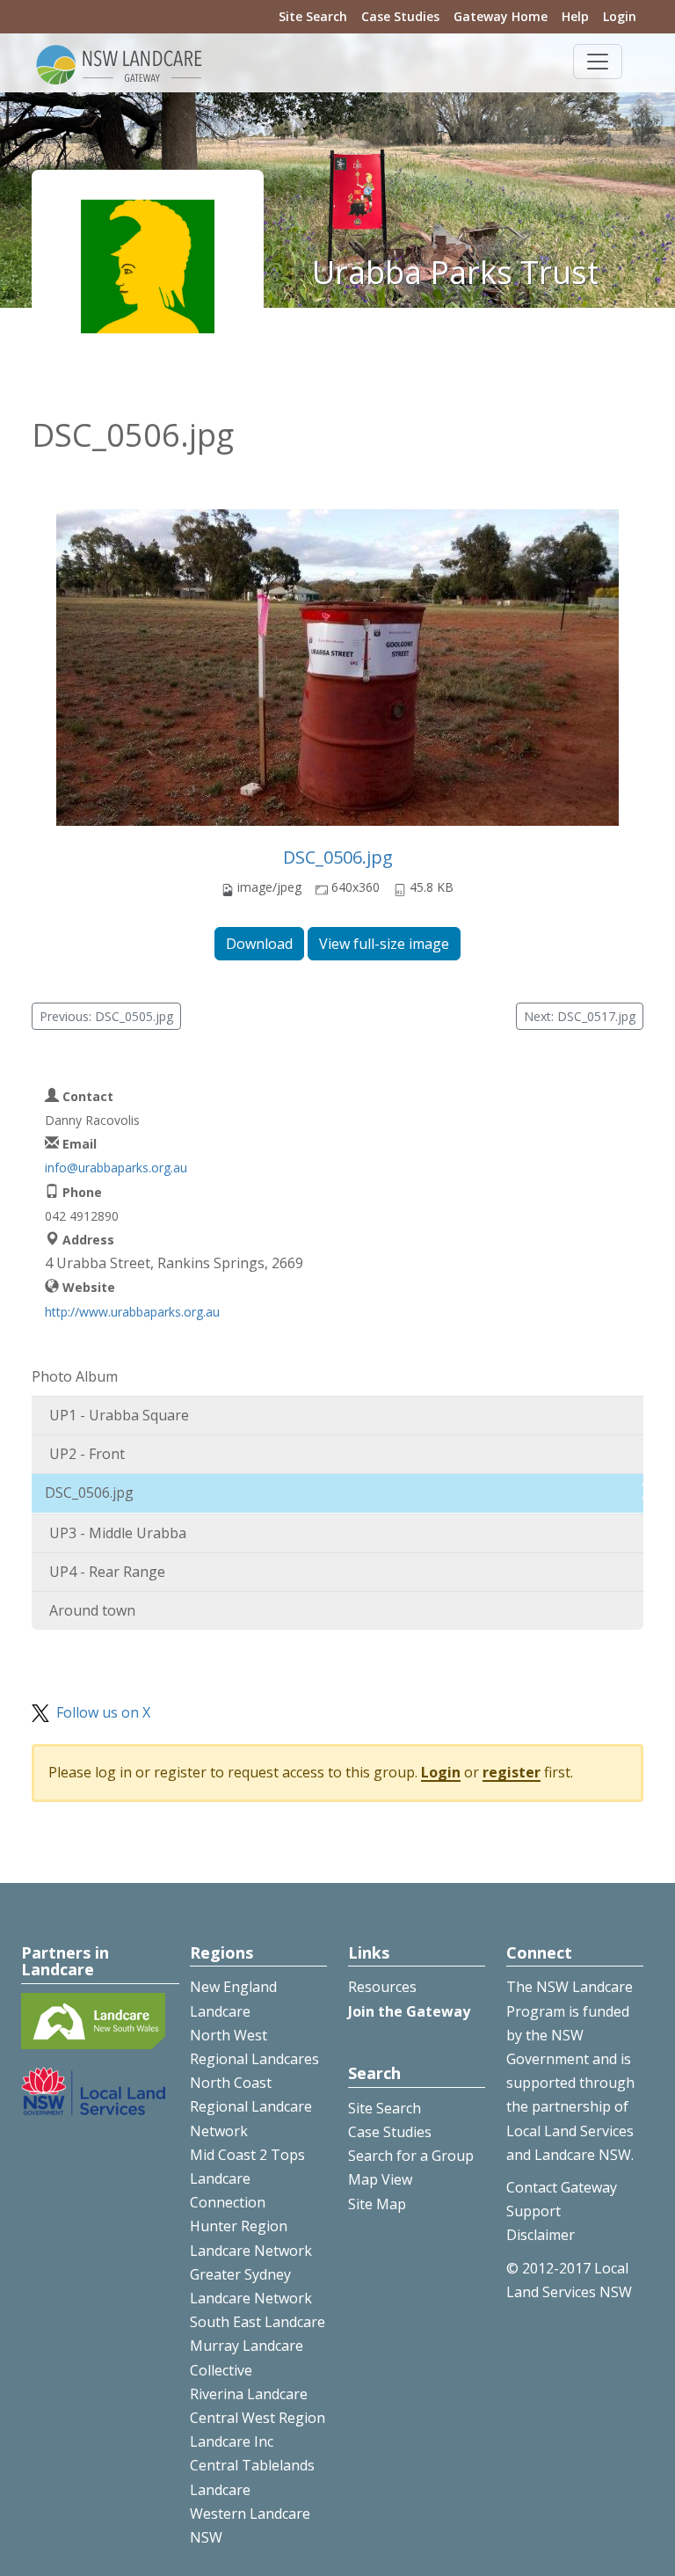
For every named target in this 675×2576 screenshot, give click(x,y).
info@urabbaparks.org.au (116, 1168)
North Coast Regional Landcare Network (251, 2106)
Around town (92, 1610)
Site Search (313, 16)
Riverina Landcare (249, 2394)
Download (259, 944)
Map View (380, 2179)
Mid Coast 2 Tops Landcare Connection (247, 2178)
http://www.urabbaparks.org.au (132, 1312)
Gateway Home (501, 16)
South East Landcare (258, 2322)
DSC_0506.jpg (338, 857)
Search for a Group (411, 2156)
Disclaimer (541, 2235)
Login (620, 16)
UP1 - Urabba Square (119, 1415)
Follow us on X (103, 1712)
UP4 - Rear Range (107, 1572)
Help (575, 16)
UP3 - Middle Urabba (118, 1533)
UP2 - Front (87, 1454)
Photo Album (75, 1376)
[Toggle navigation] (598, 62)
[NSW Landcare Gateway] (120, 63)
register (512, 1772)
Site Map (377, 2204)
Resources (382, 1987)
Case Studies (400, 16)
